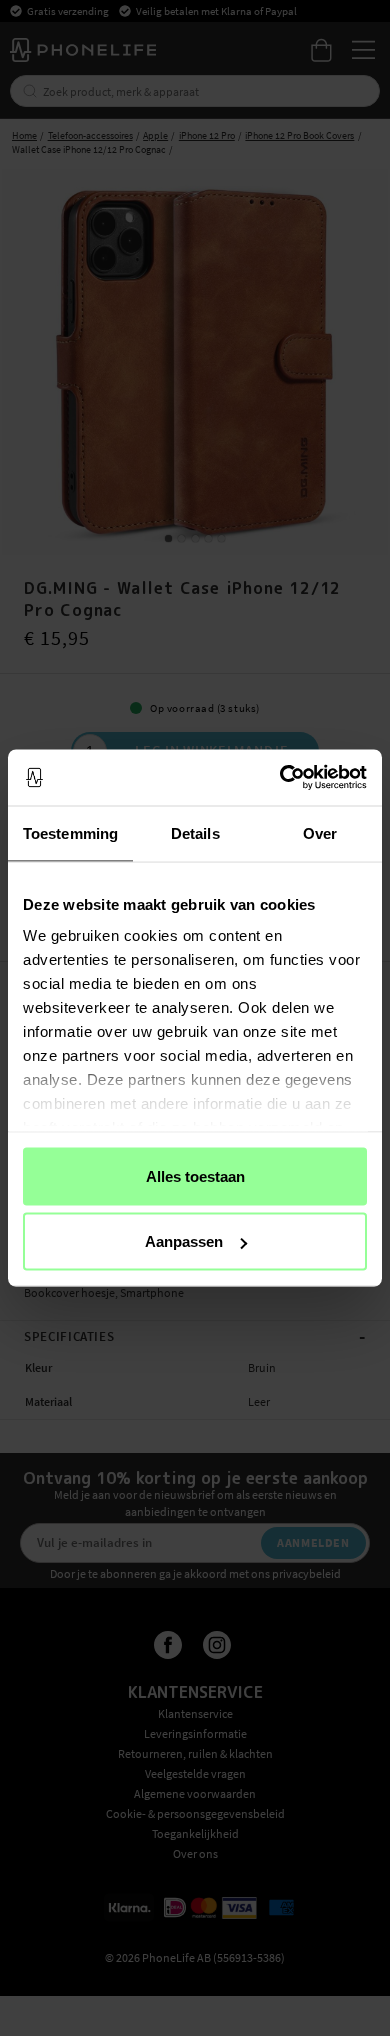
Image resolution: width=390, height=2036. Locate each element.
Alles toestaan (195, 1175)
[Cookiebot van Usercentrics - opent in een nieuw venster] (280, 778)
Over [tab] (320, 832)
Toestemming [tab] (70, 832)
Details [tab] (195, 832)
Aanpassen (184, 1241)
